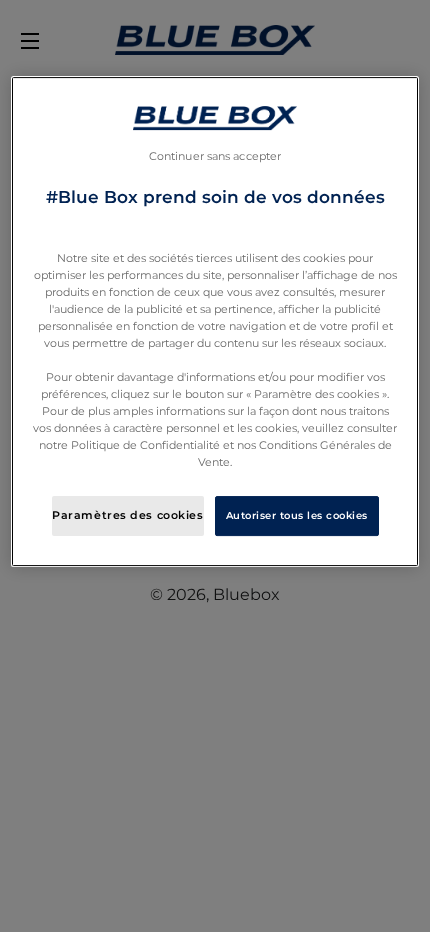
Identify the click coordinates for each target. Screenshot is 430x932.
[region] (215, 322)
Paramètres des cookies (128, 515)
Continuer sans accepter (215, 156)
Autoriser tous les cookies (297, 515)
